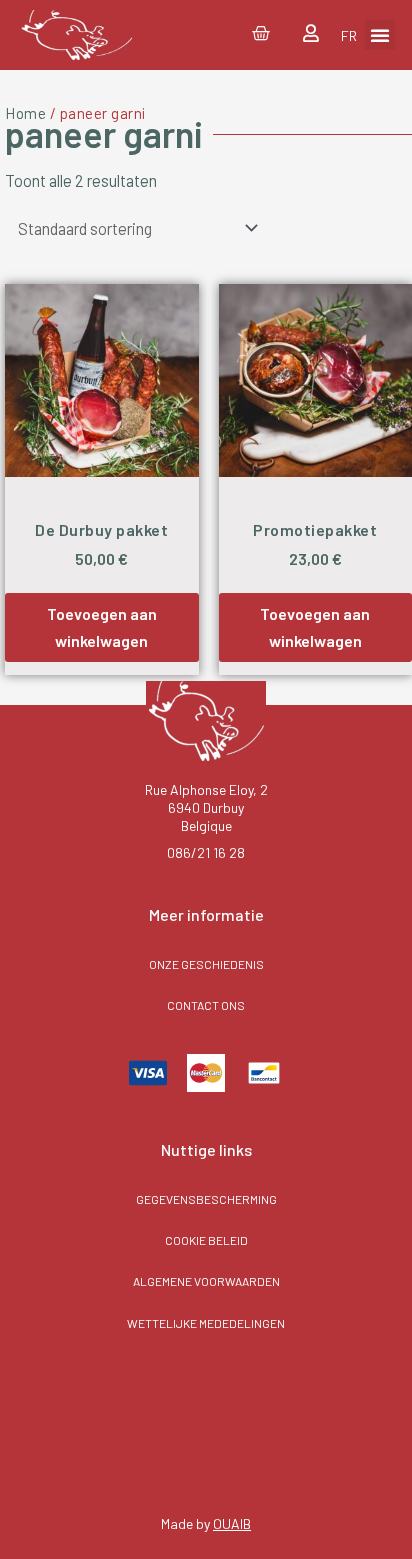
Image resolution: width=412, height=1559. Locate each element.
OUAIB (232, 1523)
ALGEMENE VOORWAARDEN (206, 1281)
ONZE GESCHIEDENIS (206, 964)
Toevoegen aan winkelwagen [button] (102, 626)
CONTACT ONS (206, 1005)
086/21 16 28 (206, 852)
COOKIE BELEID (206, 1240)
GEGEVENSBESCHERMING (206, 1199)
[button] (380, 35)
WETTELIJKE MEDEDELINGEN (206, 1323)
